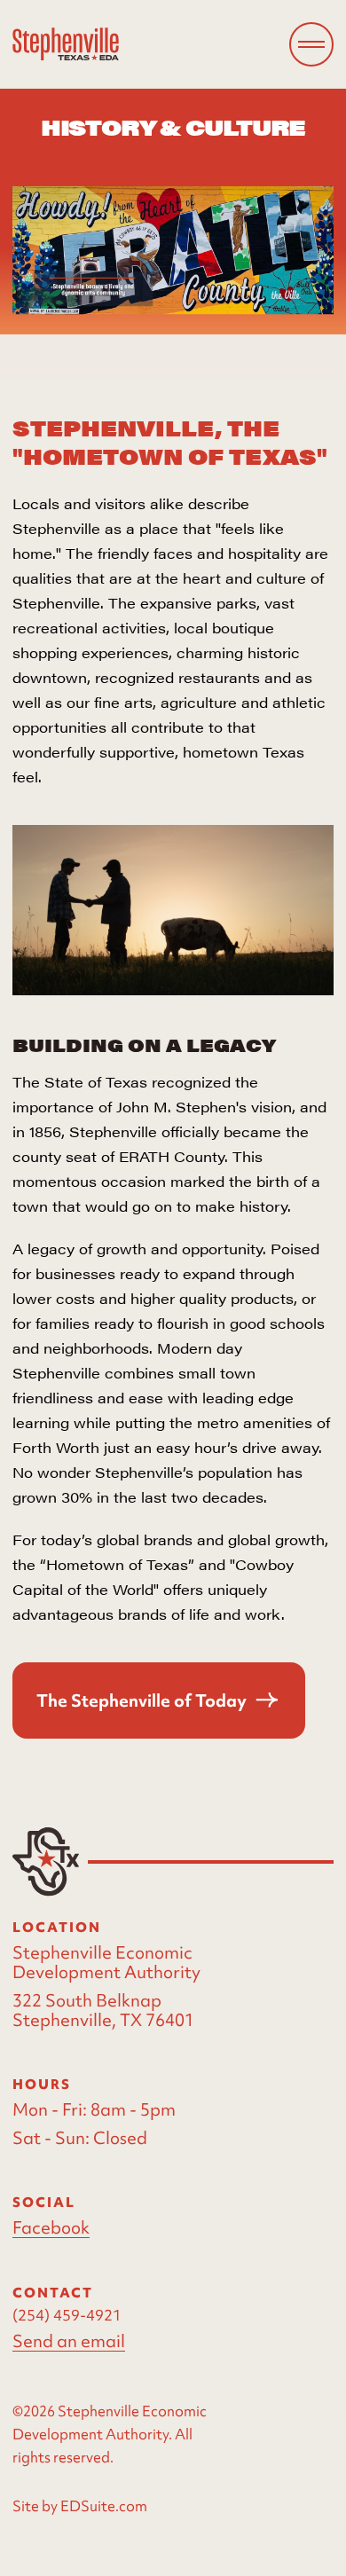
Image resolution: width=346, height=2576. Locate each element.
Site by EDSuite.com (80, 2506)
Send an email (69, 2341)
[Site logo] (66, 44)
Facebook (51, 2228)
